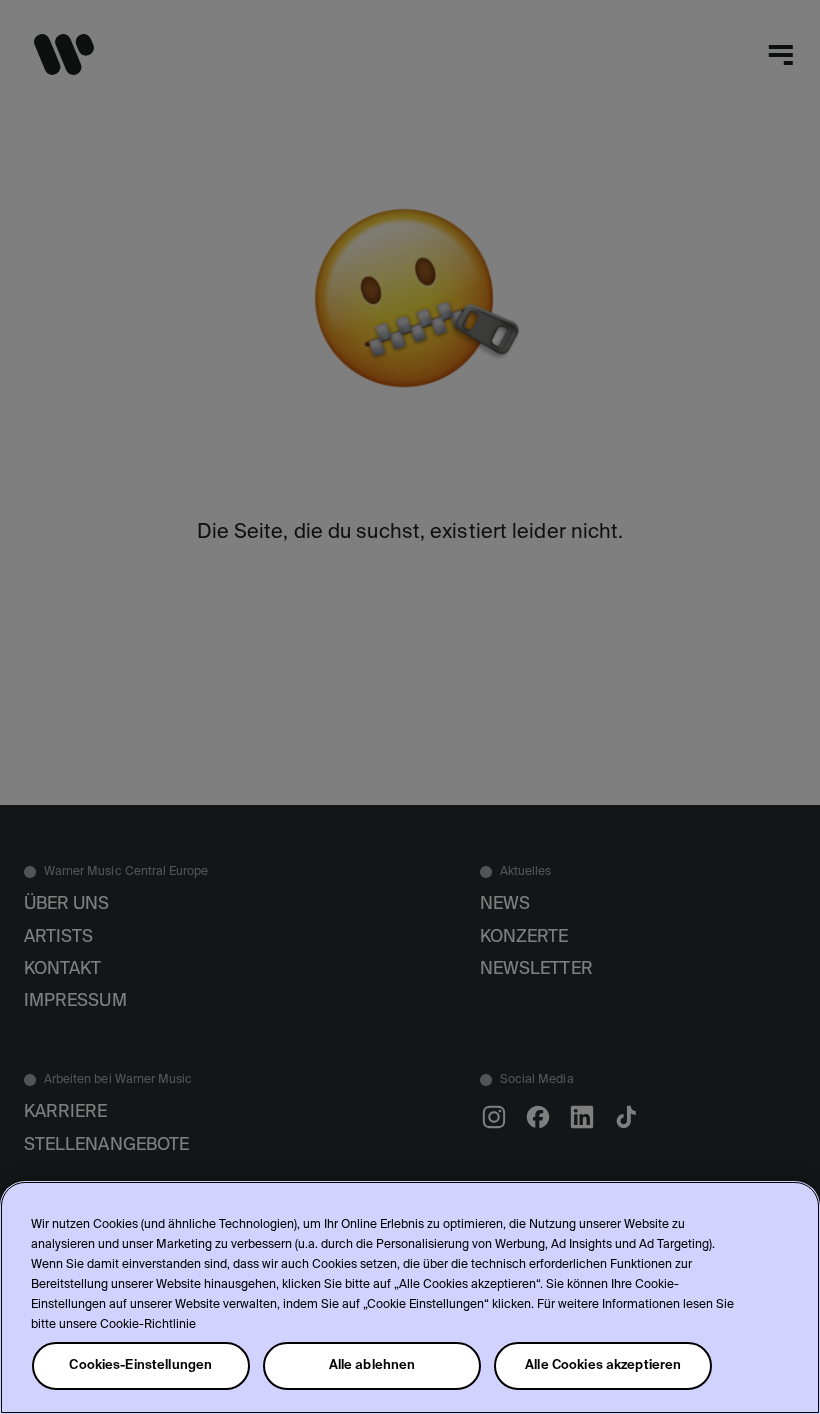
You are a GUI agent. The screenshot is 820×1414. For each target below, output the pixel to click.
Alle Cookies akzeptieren (603, 1365)
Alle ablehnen (372, 1365)
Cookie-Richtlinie (148, 1325)
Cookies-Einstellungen (140, 1365)
